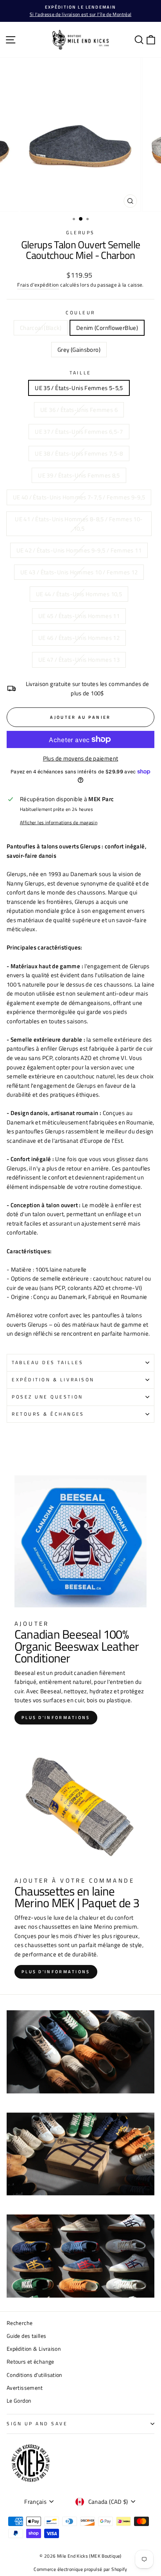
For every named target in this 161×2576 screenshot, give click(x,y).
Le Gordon (19, 2401)
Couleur (80, 313)
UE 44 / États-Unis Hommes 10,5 (79, 594)
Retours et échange (30, 2362)
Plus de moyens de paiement (81, 758)
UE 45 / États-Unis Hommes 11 (79, 616)
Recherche (20, 2323)
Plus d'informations (56, 1717)
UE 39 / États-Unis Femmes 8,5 (79, 475)
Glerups (80, 233)
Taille (80, 373)
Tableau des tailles (47, 1363)
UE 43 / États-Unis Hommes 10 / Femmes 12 (79, 572)
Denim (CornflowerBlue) (107, 328)
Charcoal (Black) (41, 328)
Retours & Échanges (48, 1414)
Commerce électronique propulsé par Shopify (80, 2569)
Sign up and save (37, 2424)
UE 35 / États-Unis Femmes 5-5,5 (79, 388)
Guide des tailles (26, 2336)
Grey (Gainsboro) (79, 350)
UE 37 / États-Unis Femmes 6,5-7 (79, 432)
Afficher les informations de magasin (59, 823)
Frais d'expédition (38, 285)
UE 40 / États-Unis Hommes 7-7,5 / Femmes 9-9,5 (79, 497)
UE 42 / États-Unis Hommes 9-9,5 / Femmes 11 (79, 550)
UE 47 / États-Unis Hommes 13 (79, 660)
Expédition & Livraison (53, 1380)
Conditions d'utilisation (35, 2375)
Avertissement (25, 2388)
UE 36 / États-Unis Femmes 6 (79, 410)
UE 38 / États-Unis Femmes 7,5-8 (79, 453)
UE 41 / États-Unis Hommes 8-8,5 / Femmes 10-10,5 (79, 524)
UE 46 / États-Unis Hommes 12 (79, 638)
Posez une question (47, 1397)
